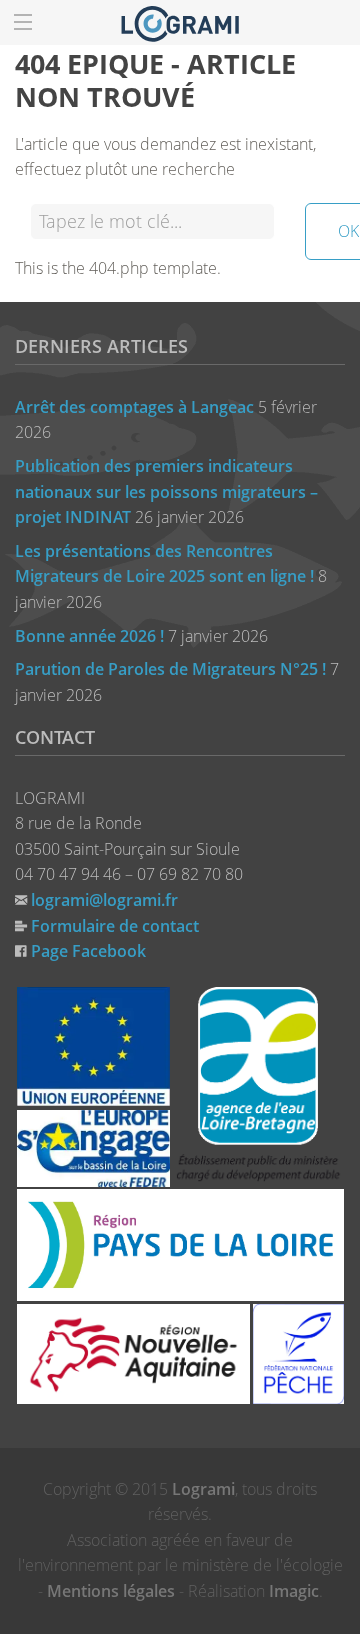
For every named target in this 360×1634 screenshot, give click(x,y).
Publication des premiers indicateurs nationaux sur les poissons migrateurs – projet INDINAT (166, 491)
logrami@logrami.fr (104, 900)
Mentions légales (111, 1591)
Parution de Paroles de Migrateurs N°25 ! (170, 669)
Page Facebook (88, 951)
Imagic (294, 1591)
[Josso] (180, 22)
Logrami (203, 1489)
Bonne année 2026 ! (89, 636)
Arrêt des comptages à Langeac (134, 407)
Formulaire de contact (115, 926)
